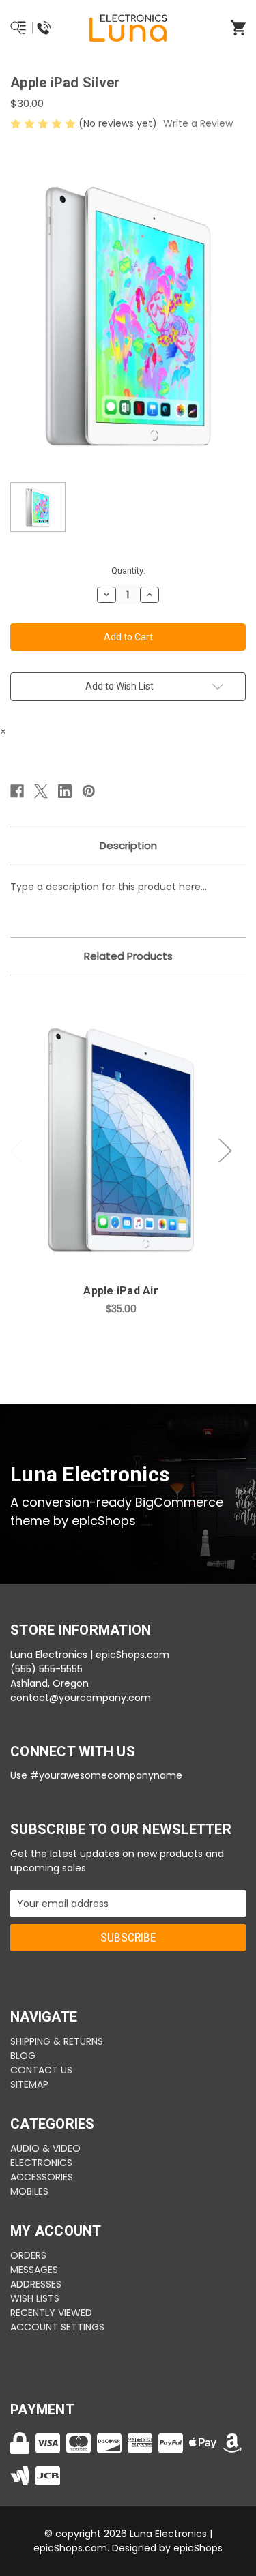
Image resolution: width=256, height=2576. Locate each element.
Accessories (42, 2177)
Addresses (36, 2284)
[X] (41, 791)
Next (225, 1151)
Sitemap (29, 2084)
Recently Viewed (51, 2313)
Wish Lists (35, 2298)
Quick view (121, 1125)
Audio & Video (45, 2148)
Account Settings (57, 2327)
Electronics (41, 2163)
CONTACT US (41, 2070)
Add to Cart (129, 1161)
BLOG (23, 2056)
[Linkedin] (65, 791)
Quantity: (128, 571)
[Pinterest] (89, 791)
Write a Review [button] (198, 123)
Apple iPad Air (121, 1291)
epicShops (198, 2548)
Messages (34, 2270)
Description (128, 845)
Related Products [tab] (128, 956)
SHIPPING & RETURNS (57, 2041)
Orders (28, 2255)
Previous (17, 1151)
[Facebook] (17, 791)
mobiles (29, 2191)
